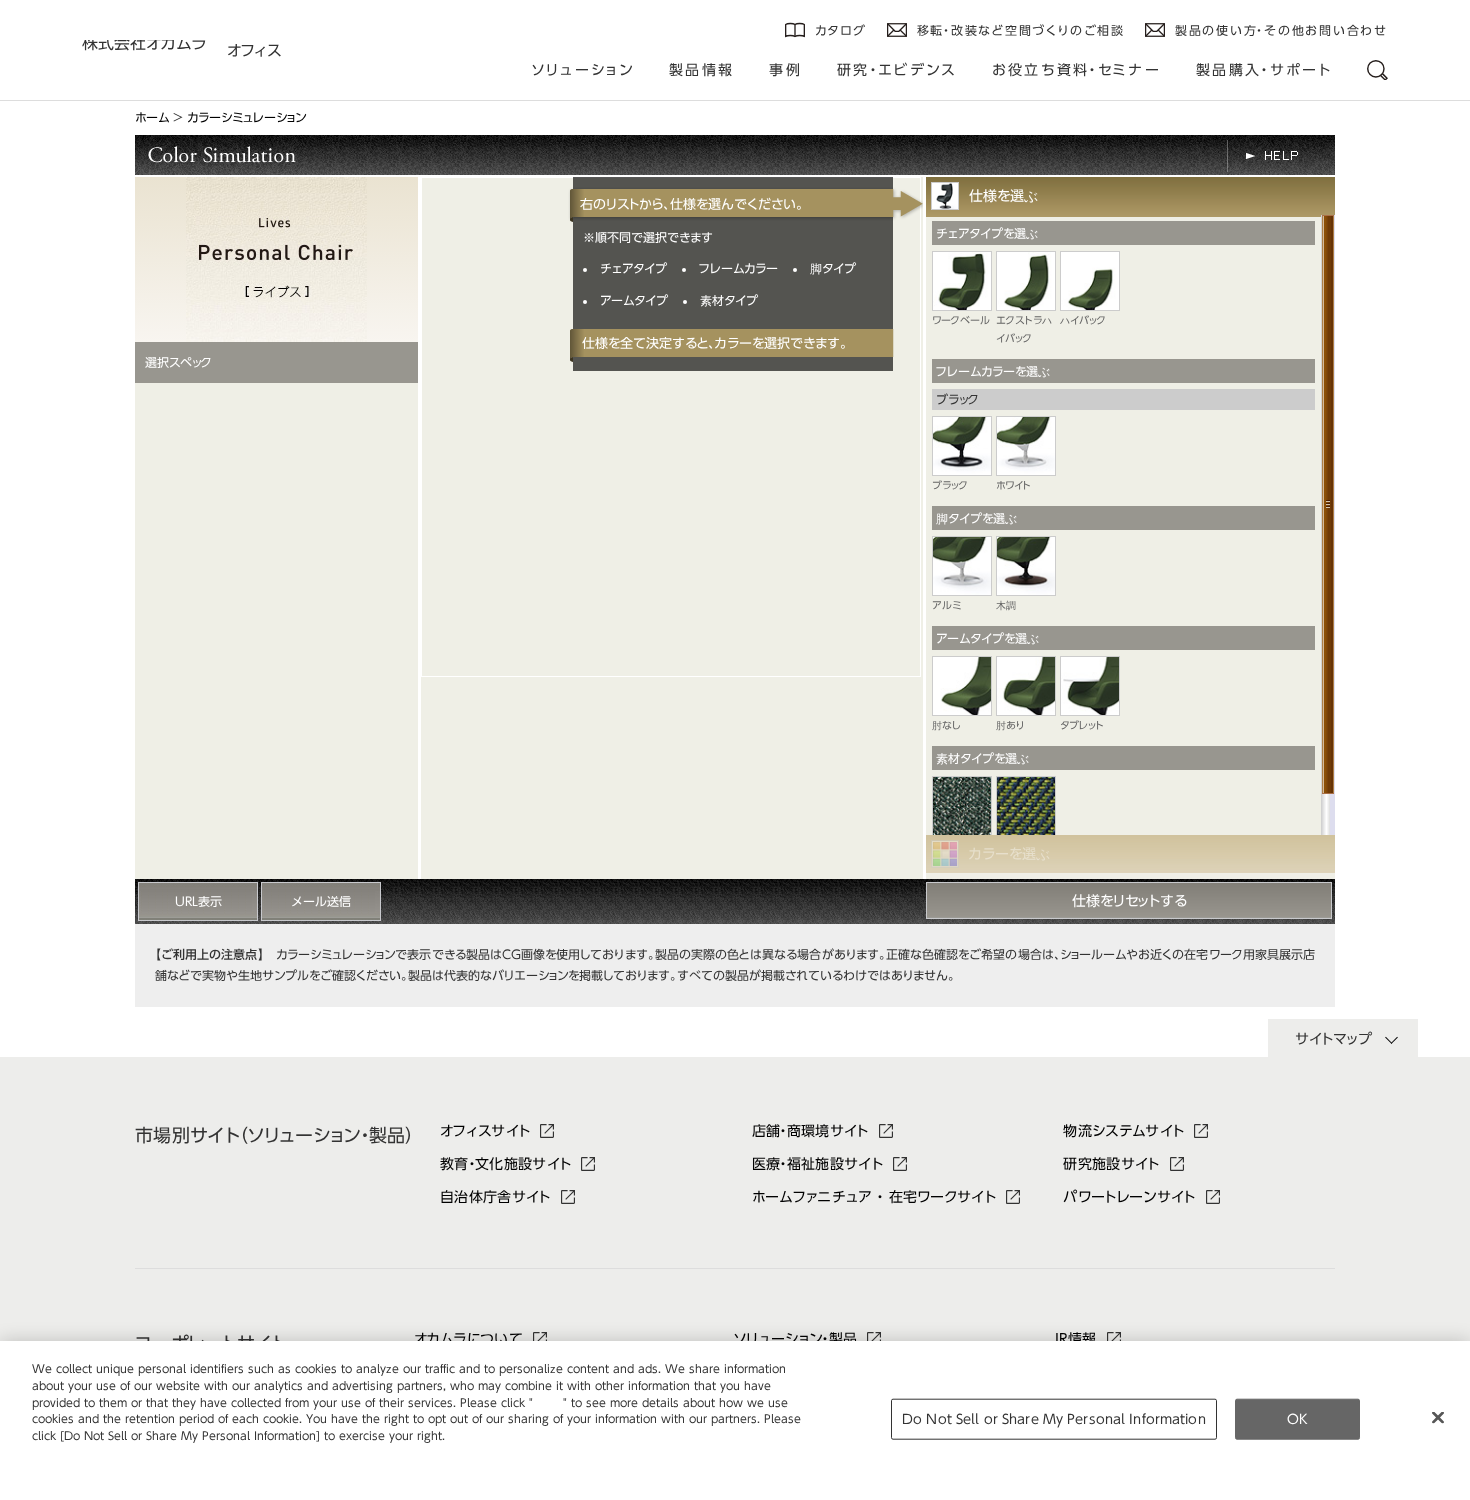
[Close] (1438, 1417)
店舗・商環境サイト (810, 1131)
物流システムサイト (1123, 1131)
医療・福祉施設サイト (817, 1164)
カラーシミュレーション (246, 117)
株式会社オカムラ (144, 47)
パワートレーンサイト (1129, 1197)
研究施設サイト (1111, 1164)
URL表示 (198, 901)
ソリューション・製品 (795, 1339)
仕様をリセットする (1129, 901)
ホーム (152, 117)
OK (1297, 1418)
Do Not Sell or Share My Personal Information (1054, 1418)
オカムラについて (469, 1339)
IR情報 (1076, 1339)
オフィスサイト (485, 1131)
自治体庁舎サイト (495, 1197)
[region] (735, 1420)
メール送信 (321, 901)
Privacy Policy (74, 1452)
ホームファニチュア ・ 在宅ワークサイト (874, 1197)
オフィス (254, 50)
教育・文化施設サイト (505, 1164)
